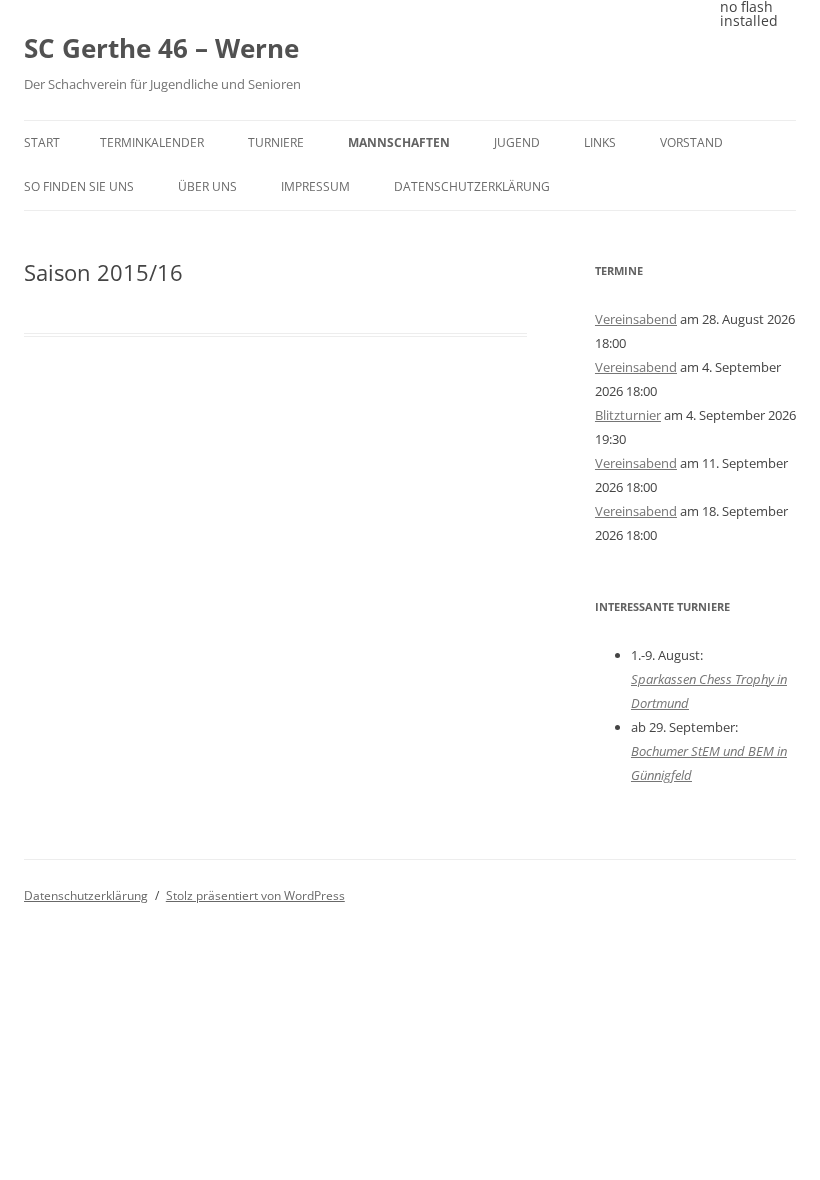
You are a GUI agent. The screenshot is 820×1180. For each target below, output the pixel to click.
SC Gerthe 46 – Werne (161, 48)
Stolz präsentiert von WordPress (255, 895)
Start (42, 142)
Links (600, 142)
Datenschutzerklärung (472, 186)
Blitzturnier (628, 415)
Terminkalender (152, 142)
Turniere (276, 142)
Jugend (517, 142)
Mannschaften (399, 142)
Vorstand (691, 142)
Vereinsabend (636, 319)
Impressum (315, 186)
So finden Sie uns (79, 186)
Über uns (207, 186)
